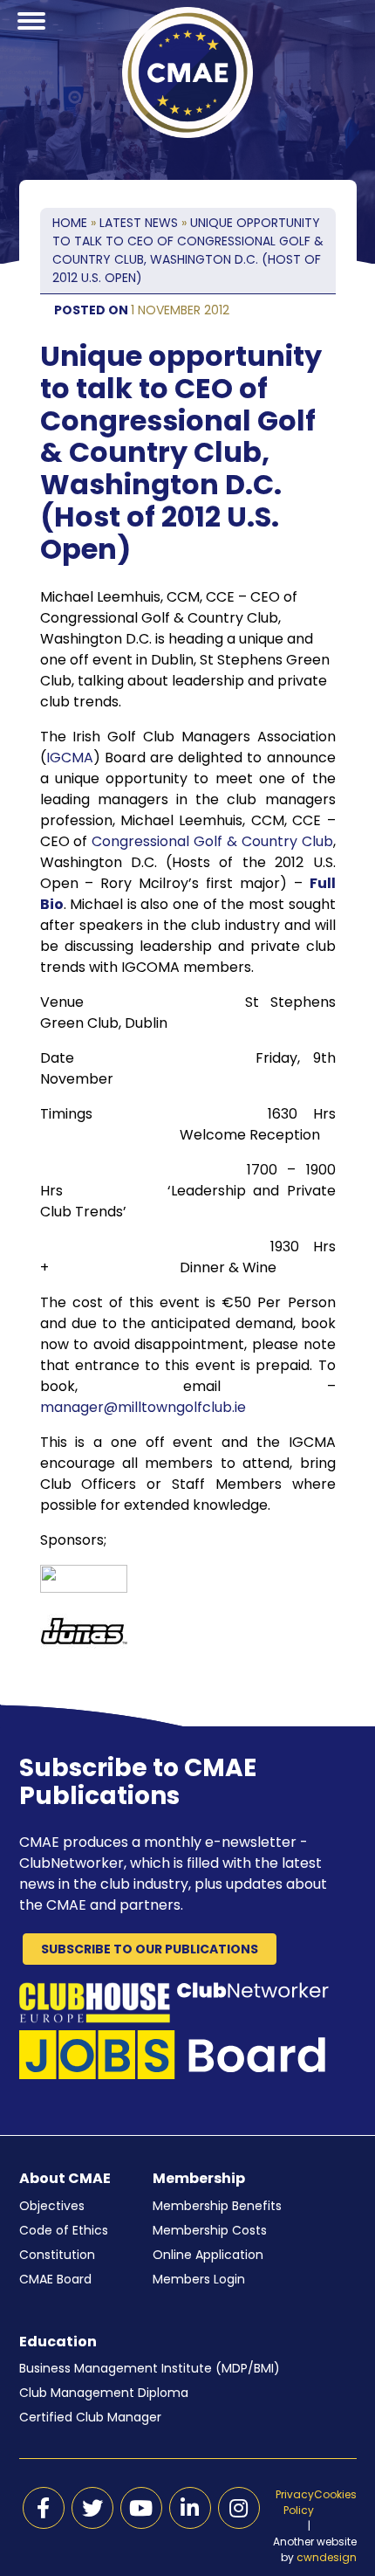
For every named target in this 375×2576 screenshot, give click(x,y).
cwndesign (327, 2557)
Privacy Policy (295, 2502)
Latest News (139, 223)
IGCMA (70, 758)
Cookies (335, 2494)
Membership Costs (210, 2230)
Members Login (199, 2279)
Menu (31, 42)
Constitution (57, 2255)
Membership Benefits (217, 2206)
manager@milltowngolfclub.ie (143, 1407)
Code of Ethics (64, 2230)
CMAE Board (55, 2279)
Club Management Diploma (104, 2393)
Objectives (52, 2206)
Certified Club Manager (90, 2417)
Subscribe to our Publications (150, 1949)
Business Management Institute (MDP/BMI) (150, 2368)
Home (70, 223)
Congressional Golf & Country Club (212, 841)
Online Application (208, 2255)
